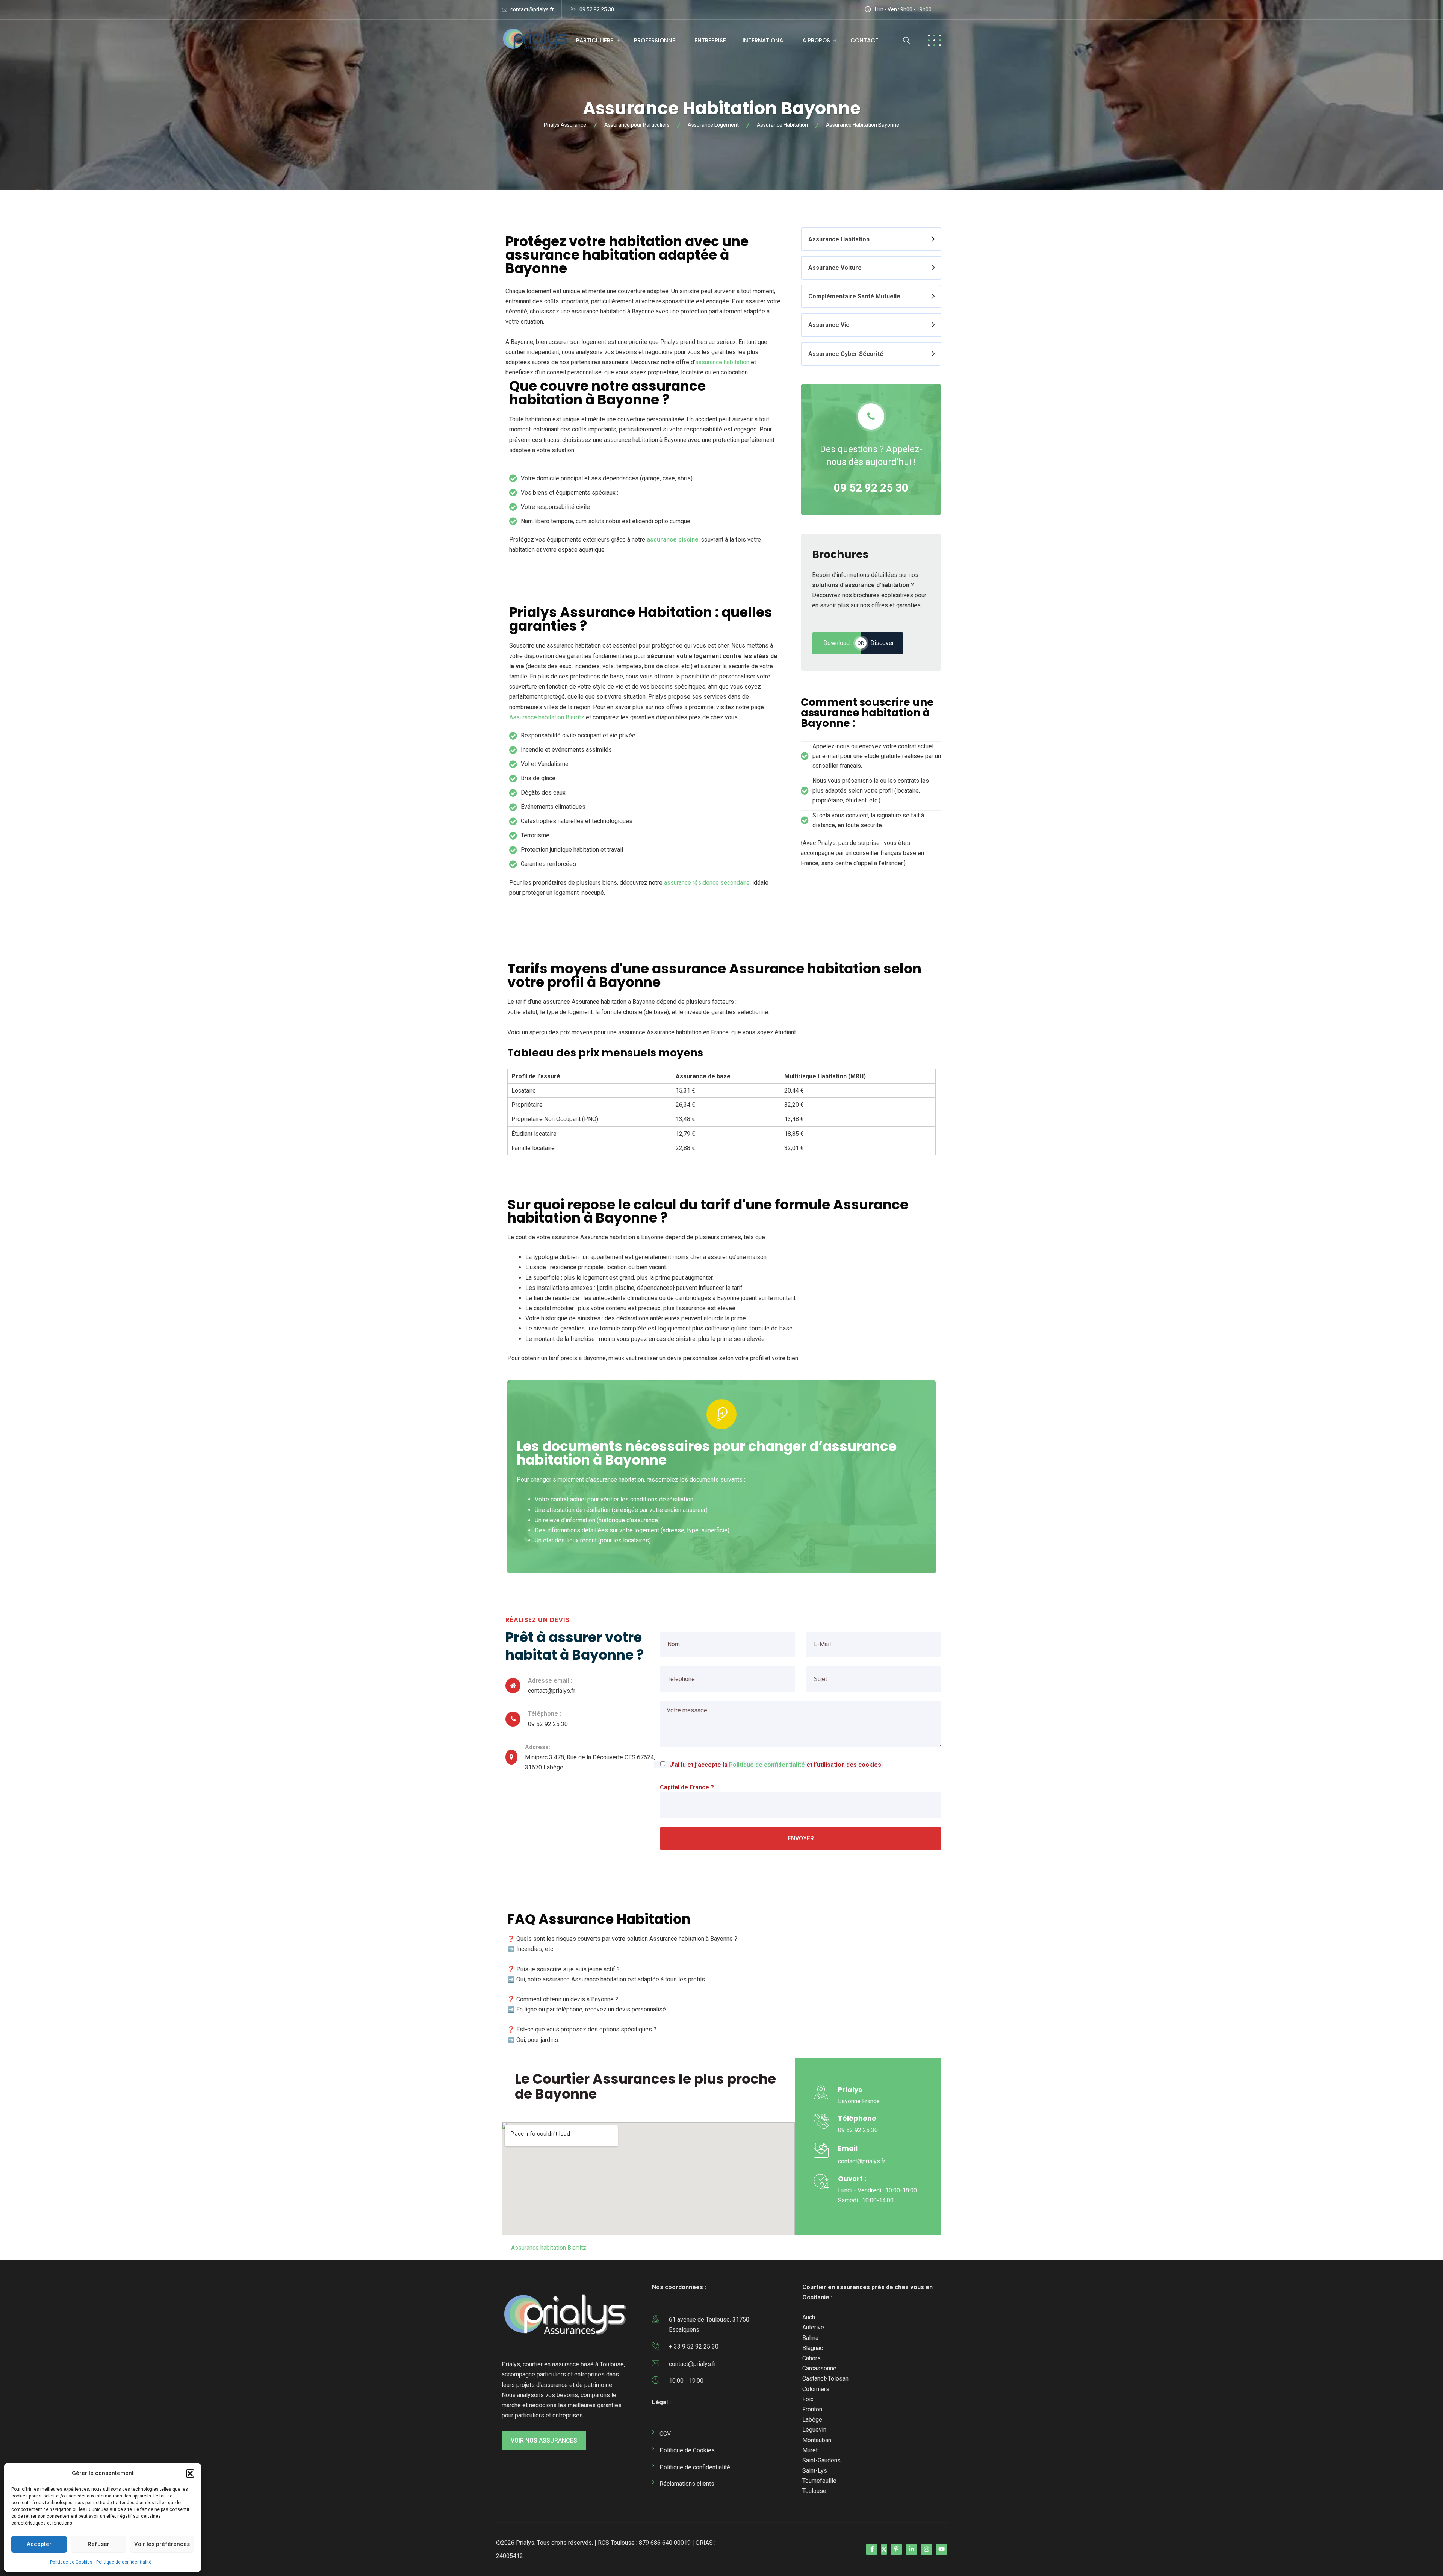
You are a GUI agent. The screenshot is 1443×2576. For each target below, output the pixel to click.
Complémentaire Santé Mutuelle (854, 296)
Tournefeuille (819, 2481)
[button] (190, 2473)
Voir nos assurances (544, 2441)
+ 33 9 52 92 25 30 (694, 2347)
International (764, 40)
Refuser (98, 2544)
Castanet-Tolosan (825, 2378)
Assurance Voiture (835, 268)
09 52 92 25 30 (597, 9)
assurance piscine (673, 540)
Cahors (811, 2358)
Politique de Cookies (71, 2562)
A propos (816, 40)
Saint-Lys (815, 2471)
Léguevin (814, 2430)
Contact (864, 40)
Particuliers (595, 40)
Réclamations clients (687, 2484)
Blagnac (813, 2348)
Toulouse (814, 2491)
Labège (812, 2419)
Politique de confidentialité (124, 2562)
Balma (810, 2338)
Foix (808, 2399)
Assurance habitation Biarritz (547, 717)
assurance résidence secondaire (707, 883)
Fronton (812, 2409)
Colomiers (816, 2389)
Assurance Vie (829, 325)
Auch (809, 2317)
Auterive (813, 2327)
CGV (665, 2434)
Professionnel (656, 40)
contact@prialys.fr (532, 9)
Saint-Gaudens (821, 2460)
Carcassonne (819, 2368)
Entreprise (710, 40)
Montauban (817, 2440)
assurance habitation (722, 362)
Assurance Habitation (839, 239)
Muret (810, 2450)
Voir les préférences (162, 2544)
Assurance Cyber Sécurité (846, 354)
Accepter (39, 2544)
